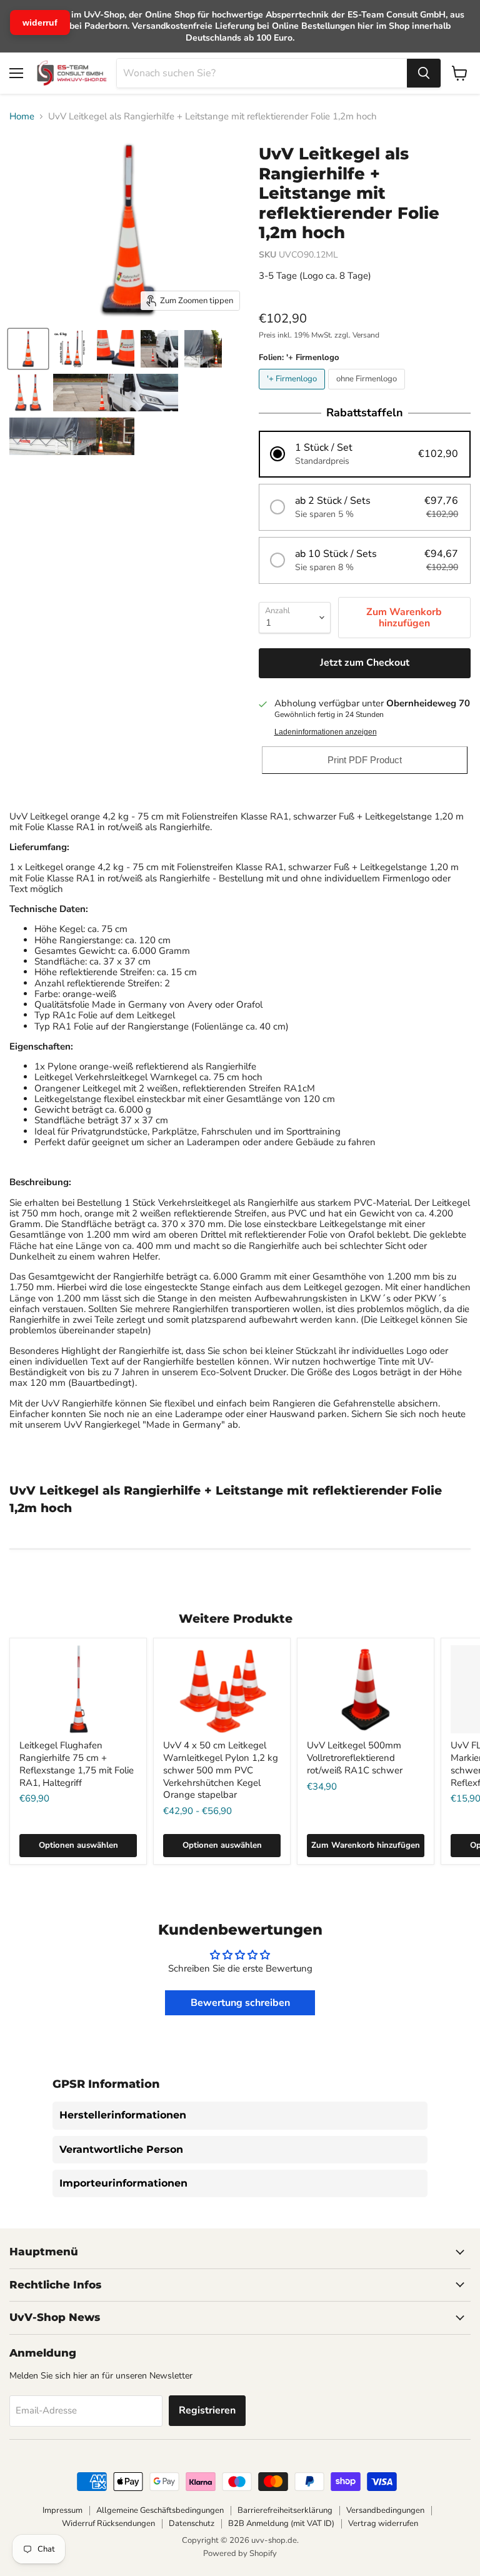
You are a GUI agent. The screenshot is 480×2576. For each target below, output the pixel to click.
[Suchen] (424, 73)
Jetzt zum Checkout (365, 663)
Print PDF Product (365, 760)
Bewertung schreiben (240, 2003)
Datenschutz (192, 2523)
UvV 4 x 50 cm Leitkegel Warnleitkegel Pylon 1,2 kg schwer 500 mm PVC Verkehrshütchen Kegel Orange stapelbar (221, 1770)
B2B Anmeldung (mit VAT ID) (281, 2523)
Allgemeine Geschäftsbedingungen (160, 2510)
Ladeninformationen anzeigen (326, 732)
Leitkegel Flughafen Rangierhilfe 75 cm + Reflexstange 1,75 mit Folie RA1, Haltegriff (77, 1764)
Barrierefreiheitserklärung (285, 2510)
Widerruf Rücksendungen (108, 2523)
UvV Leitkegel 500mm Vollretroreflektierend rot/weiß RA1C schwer (355, 1757)
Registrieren (207, 2410)
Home (22, 117)
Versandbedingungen (385, 2510)
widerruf (40, 23)
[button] (365, 454)
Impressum (62, 2510)
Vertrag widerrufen (383, 2523)
